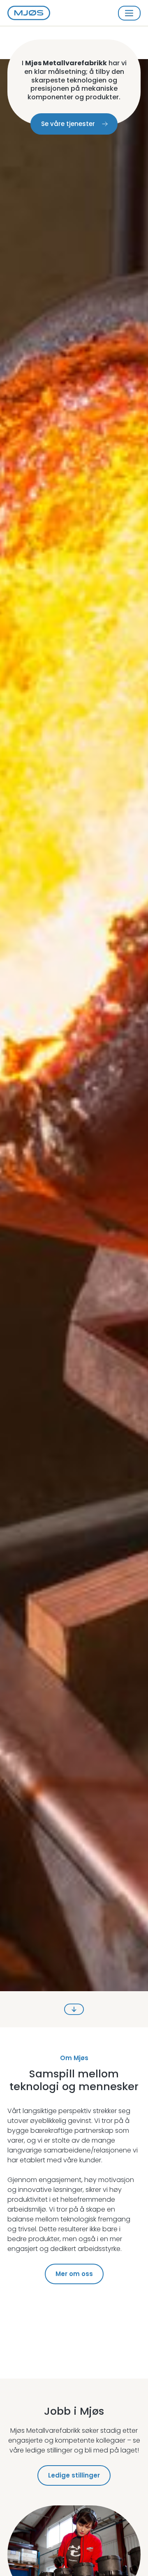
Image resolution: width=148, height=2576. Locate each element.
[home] (29, 13)
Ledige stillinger (74, 2475)
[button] (129, 13)
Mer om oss (74, 2274)
